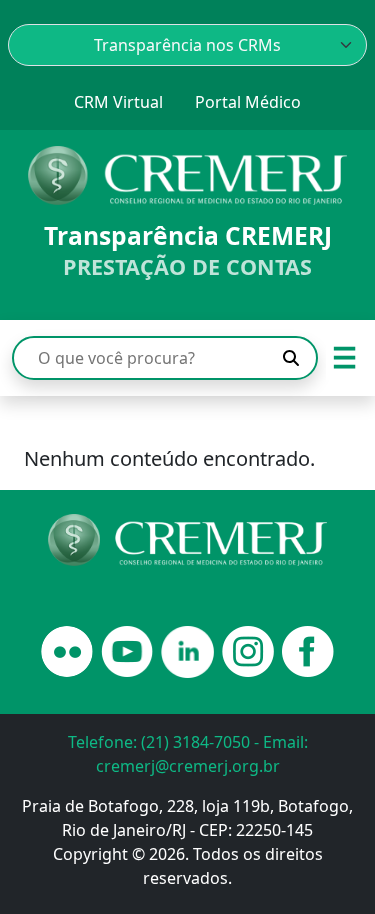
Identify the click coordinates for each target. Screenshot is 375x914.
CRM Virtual (118, 102)
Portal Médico (248, 102)
